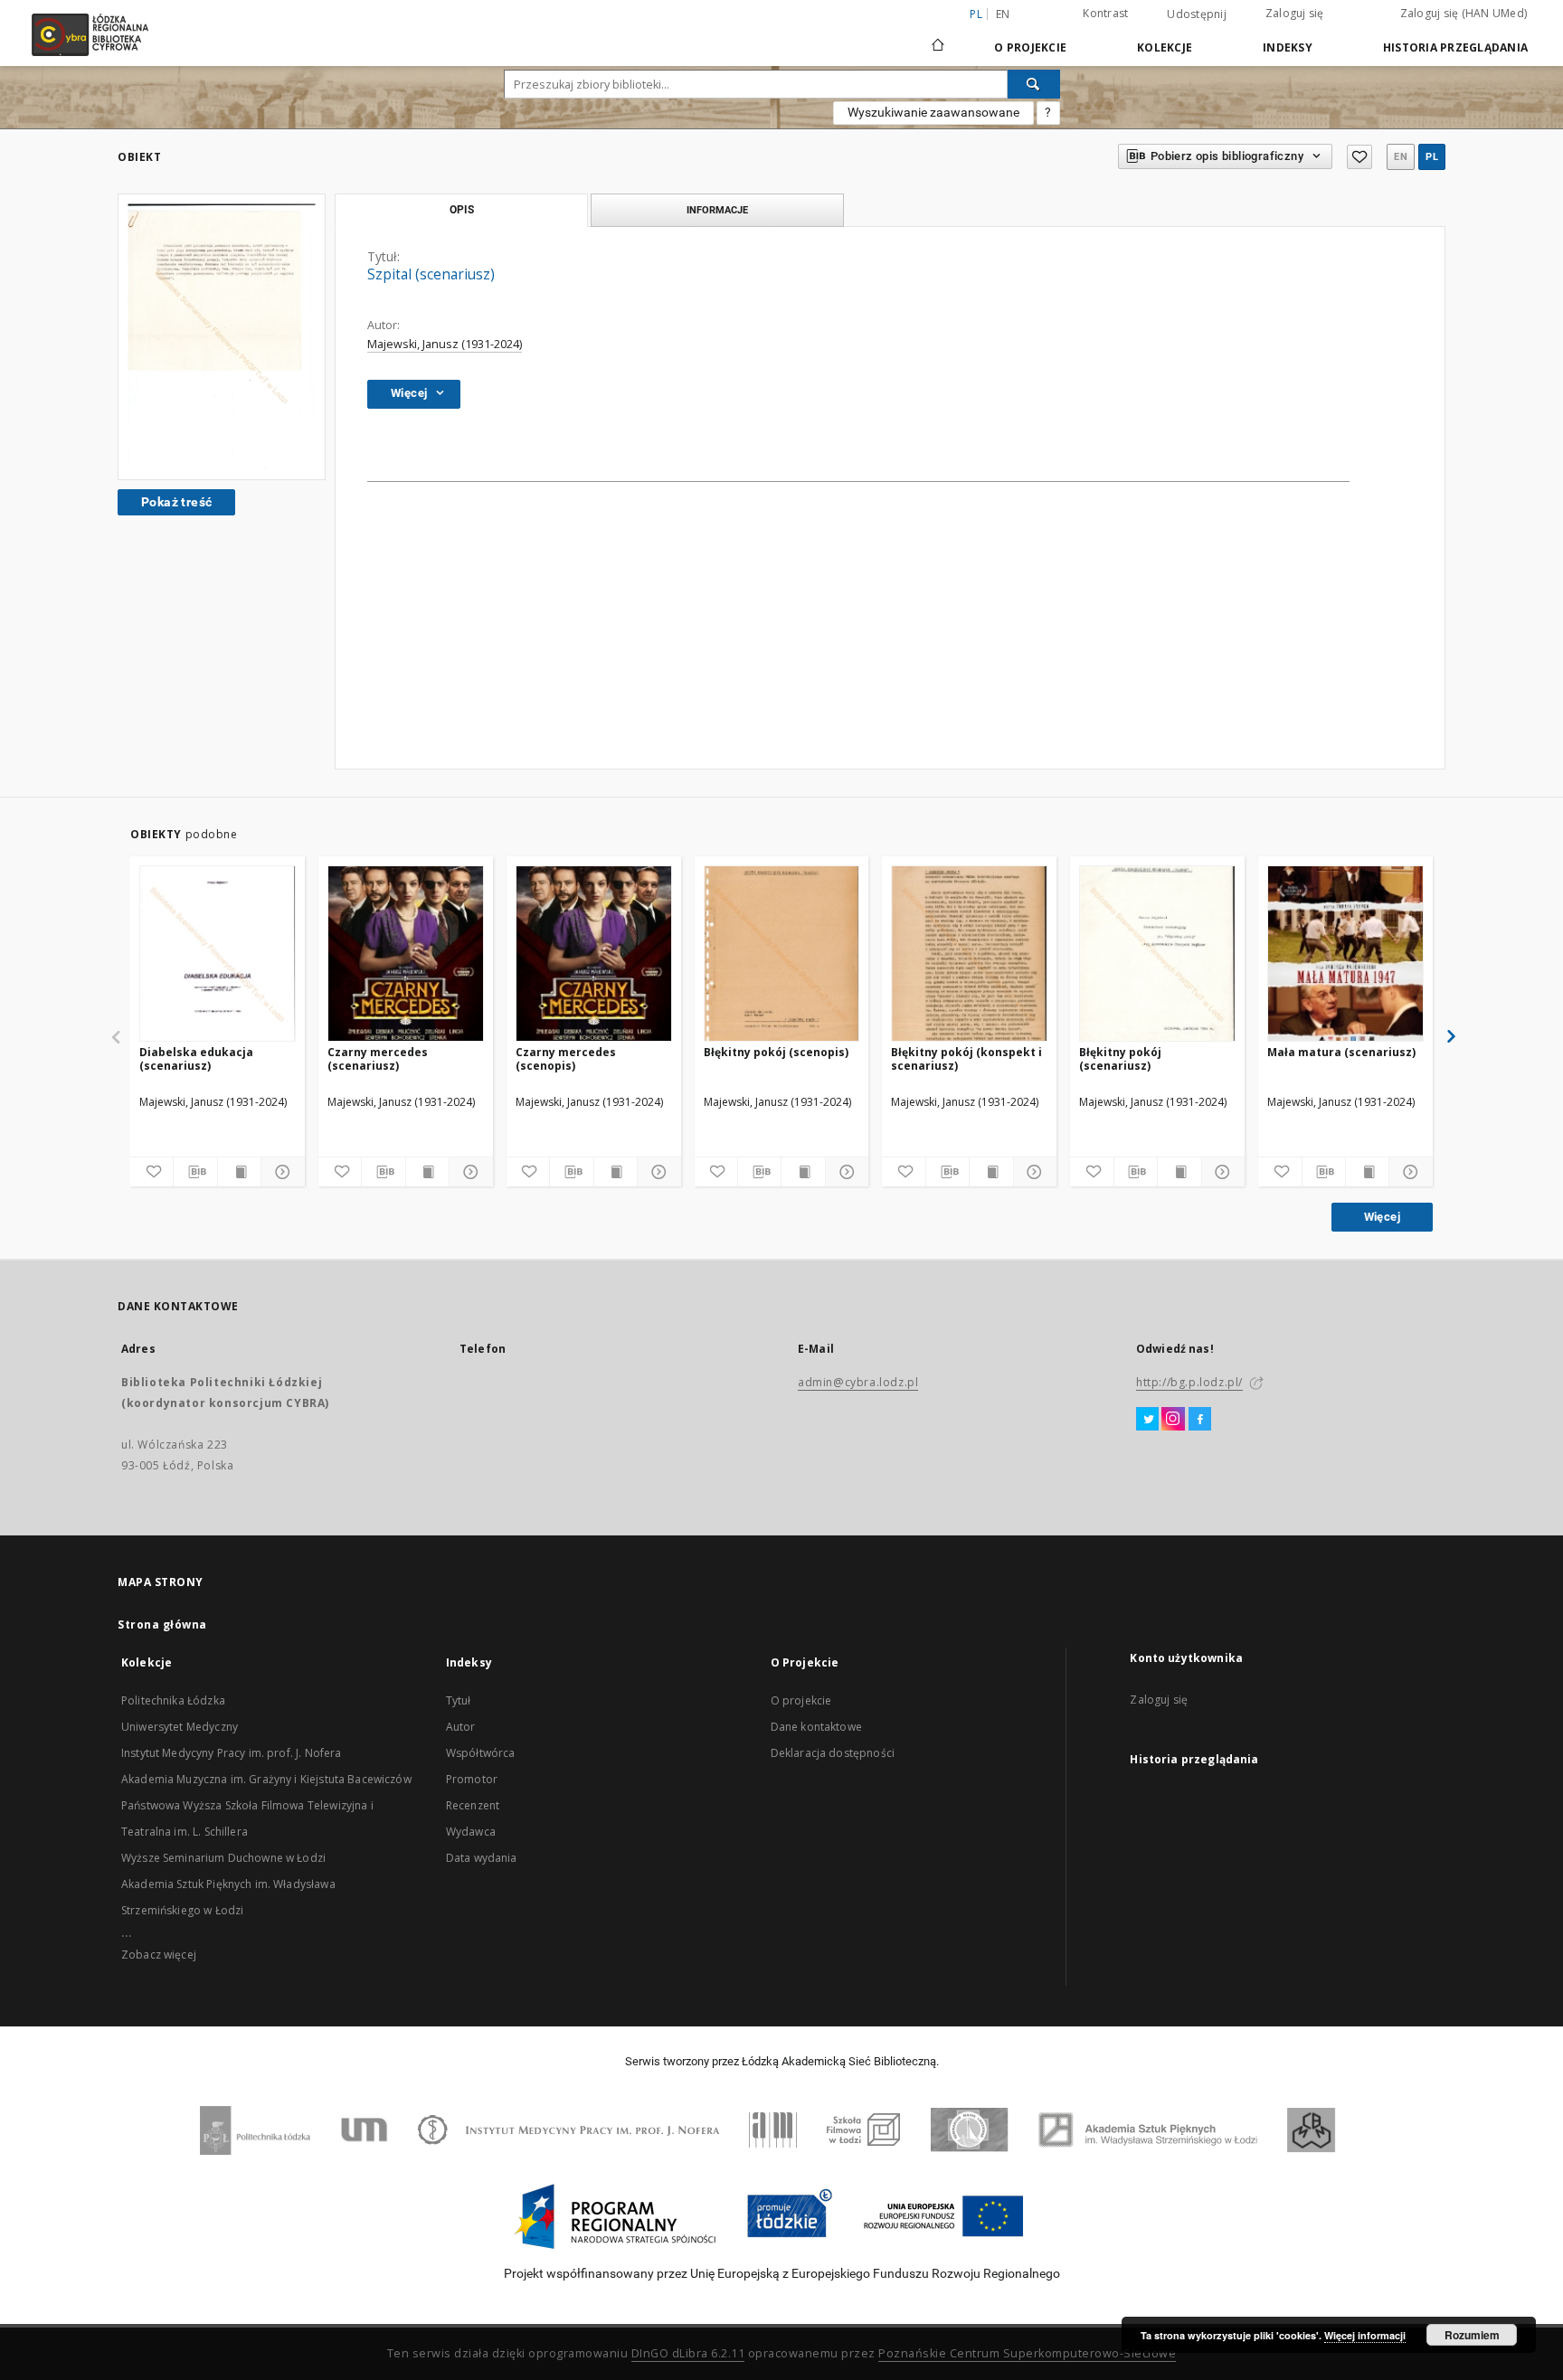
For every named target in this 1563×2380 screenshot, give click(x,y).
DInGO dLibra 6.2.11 (688, 2353)
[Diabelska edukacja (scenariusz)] (218, 954)
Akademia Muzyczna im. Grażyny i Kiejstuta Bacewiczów (266, 1779)
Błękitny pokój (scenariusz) (1120, 1058)
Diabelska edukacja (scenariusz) (196, 1058)
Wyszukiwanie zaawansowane (933, 112)
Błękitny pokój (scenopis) (776, 1052)
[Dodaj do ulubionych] (1359, 157)
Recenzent (473, 1805)
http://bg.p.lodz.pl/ (1189, 1382)
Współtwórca (481, 1753)
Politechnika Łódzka (173, 1700)
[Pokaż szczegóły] (280, 1172)
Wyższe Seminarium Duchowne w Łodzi (223, 1858)
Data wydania (482, 1858)
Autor (461, 1727)
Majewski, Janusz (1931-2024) (445, 344)
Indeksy (1288, 47)
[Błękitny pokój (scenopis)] (782, 954)
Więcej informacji (1365, 2335)
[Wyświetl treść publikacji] (239, 1172)
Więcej (1382, 1217)
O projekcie (801, 1700)
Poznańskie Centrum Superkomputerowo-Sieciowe (1027, 2353)
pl (1432, 157)
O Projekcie (1030, 47)
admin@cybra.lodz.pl (858, 1382)
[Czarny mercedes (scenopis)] (594, 954)
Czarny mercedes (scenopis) (566, 1058)
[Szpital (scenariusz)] (222, 337)
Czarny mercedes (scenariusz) (378, 1058)
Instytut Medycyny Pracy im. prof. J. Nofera (231, 1753)
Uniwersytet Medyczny (180, 1727)
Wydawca (471, 1832)
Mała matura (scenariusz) (1341, 1052)
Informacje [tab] (717, 210)
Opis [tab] (462, 210)
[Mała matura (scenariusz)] (1345, 954)
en (1003, 14)
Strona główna (162, 1624)
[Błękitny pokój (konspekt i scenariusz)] (969, 954)
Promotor (472, 1779)
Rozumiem (1472, 2335)
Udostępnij (1197, 14)
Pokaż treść (176, 502)
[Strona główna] (938, 37)
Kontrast (1105, 13)
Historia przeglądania (1455, 47)
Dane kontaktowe (816, 1727)
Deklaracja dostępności (833, 1753)
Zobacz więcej (159, 1955)
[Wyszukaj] (1034, 84)
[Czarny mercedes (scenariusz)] (406, 954)
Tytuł (459, 1700)
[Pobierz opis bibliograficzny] (195, 1172)
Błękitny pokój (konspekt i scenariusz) (966, 1058)
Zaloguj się (1295, 13)
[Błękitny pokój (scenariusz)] (1157, 954)
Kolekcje (1165, 47)
